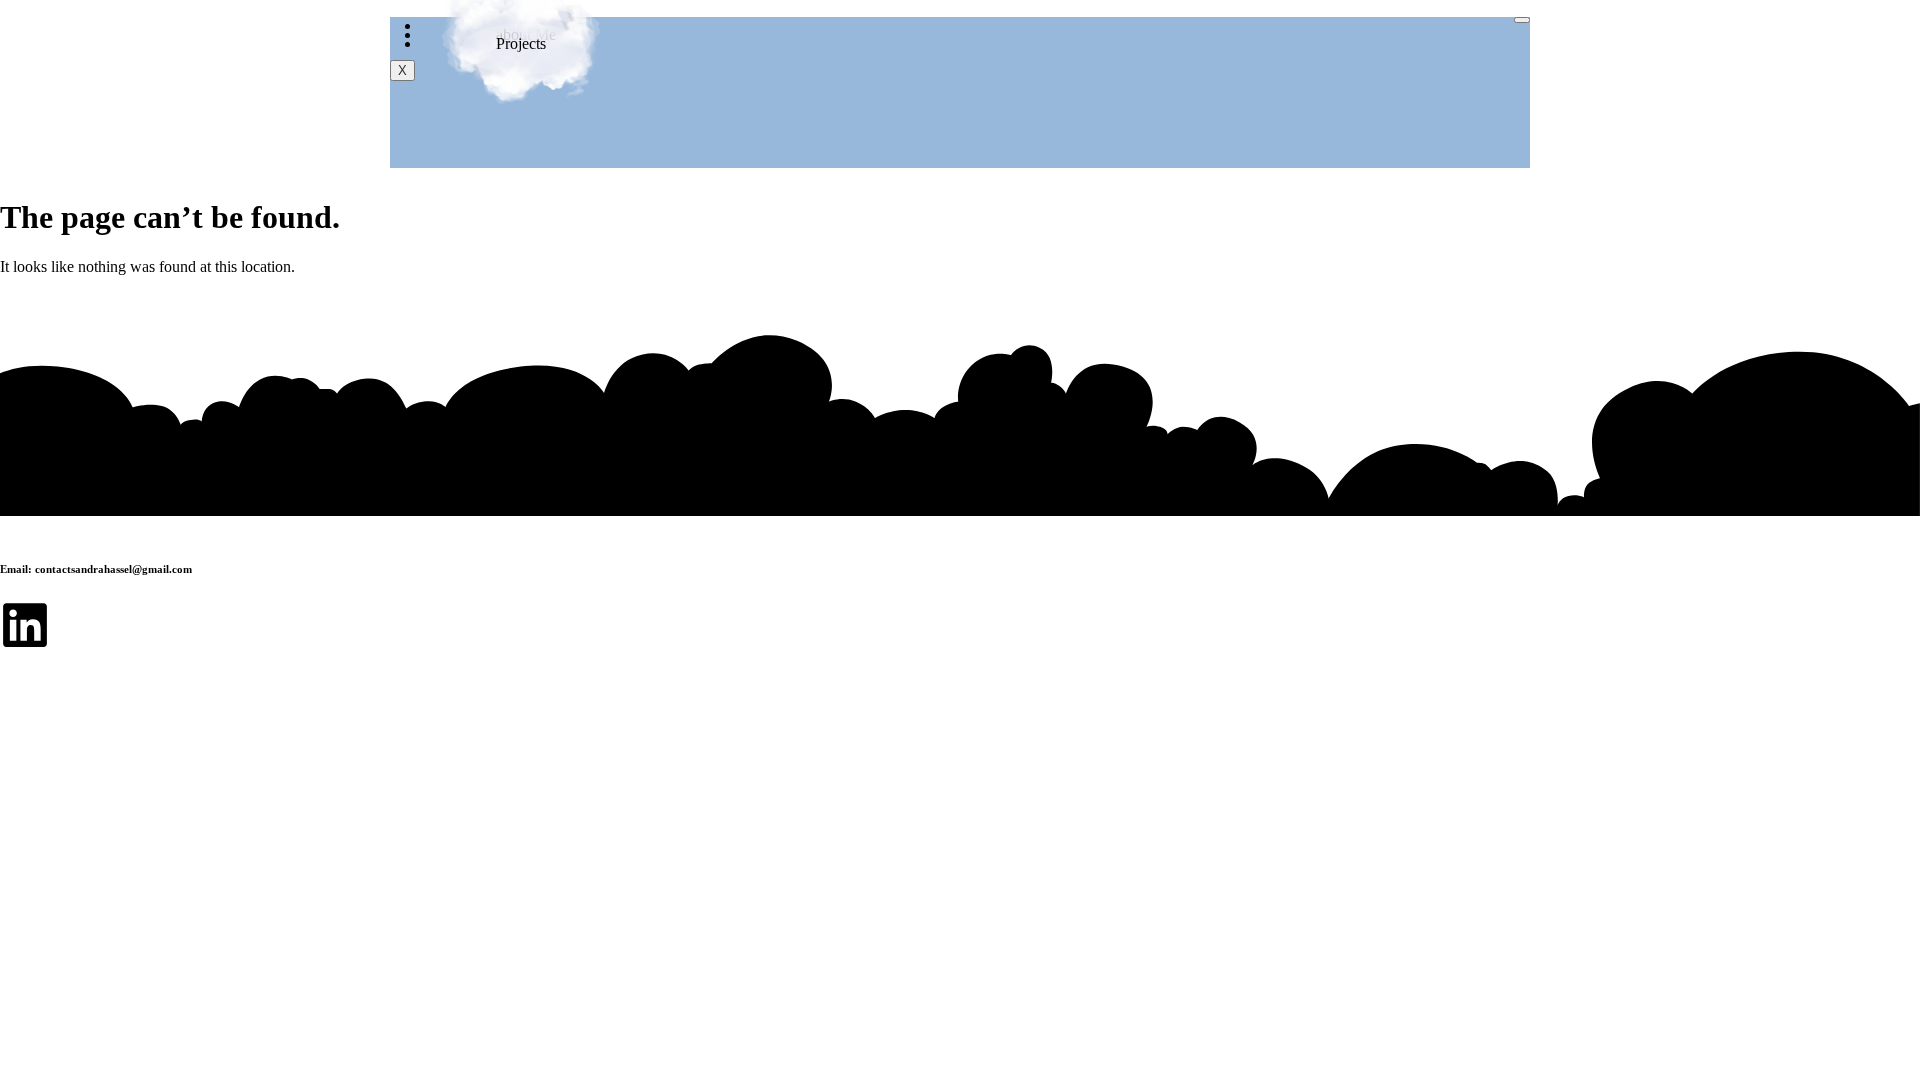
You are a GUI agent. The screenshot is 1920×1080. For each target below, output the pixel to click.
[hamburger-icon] (1522, 20)
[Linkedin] (25, 625)
